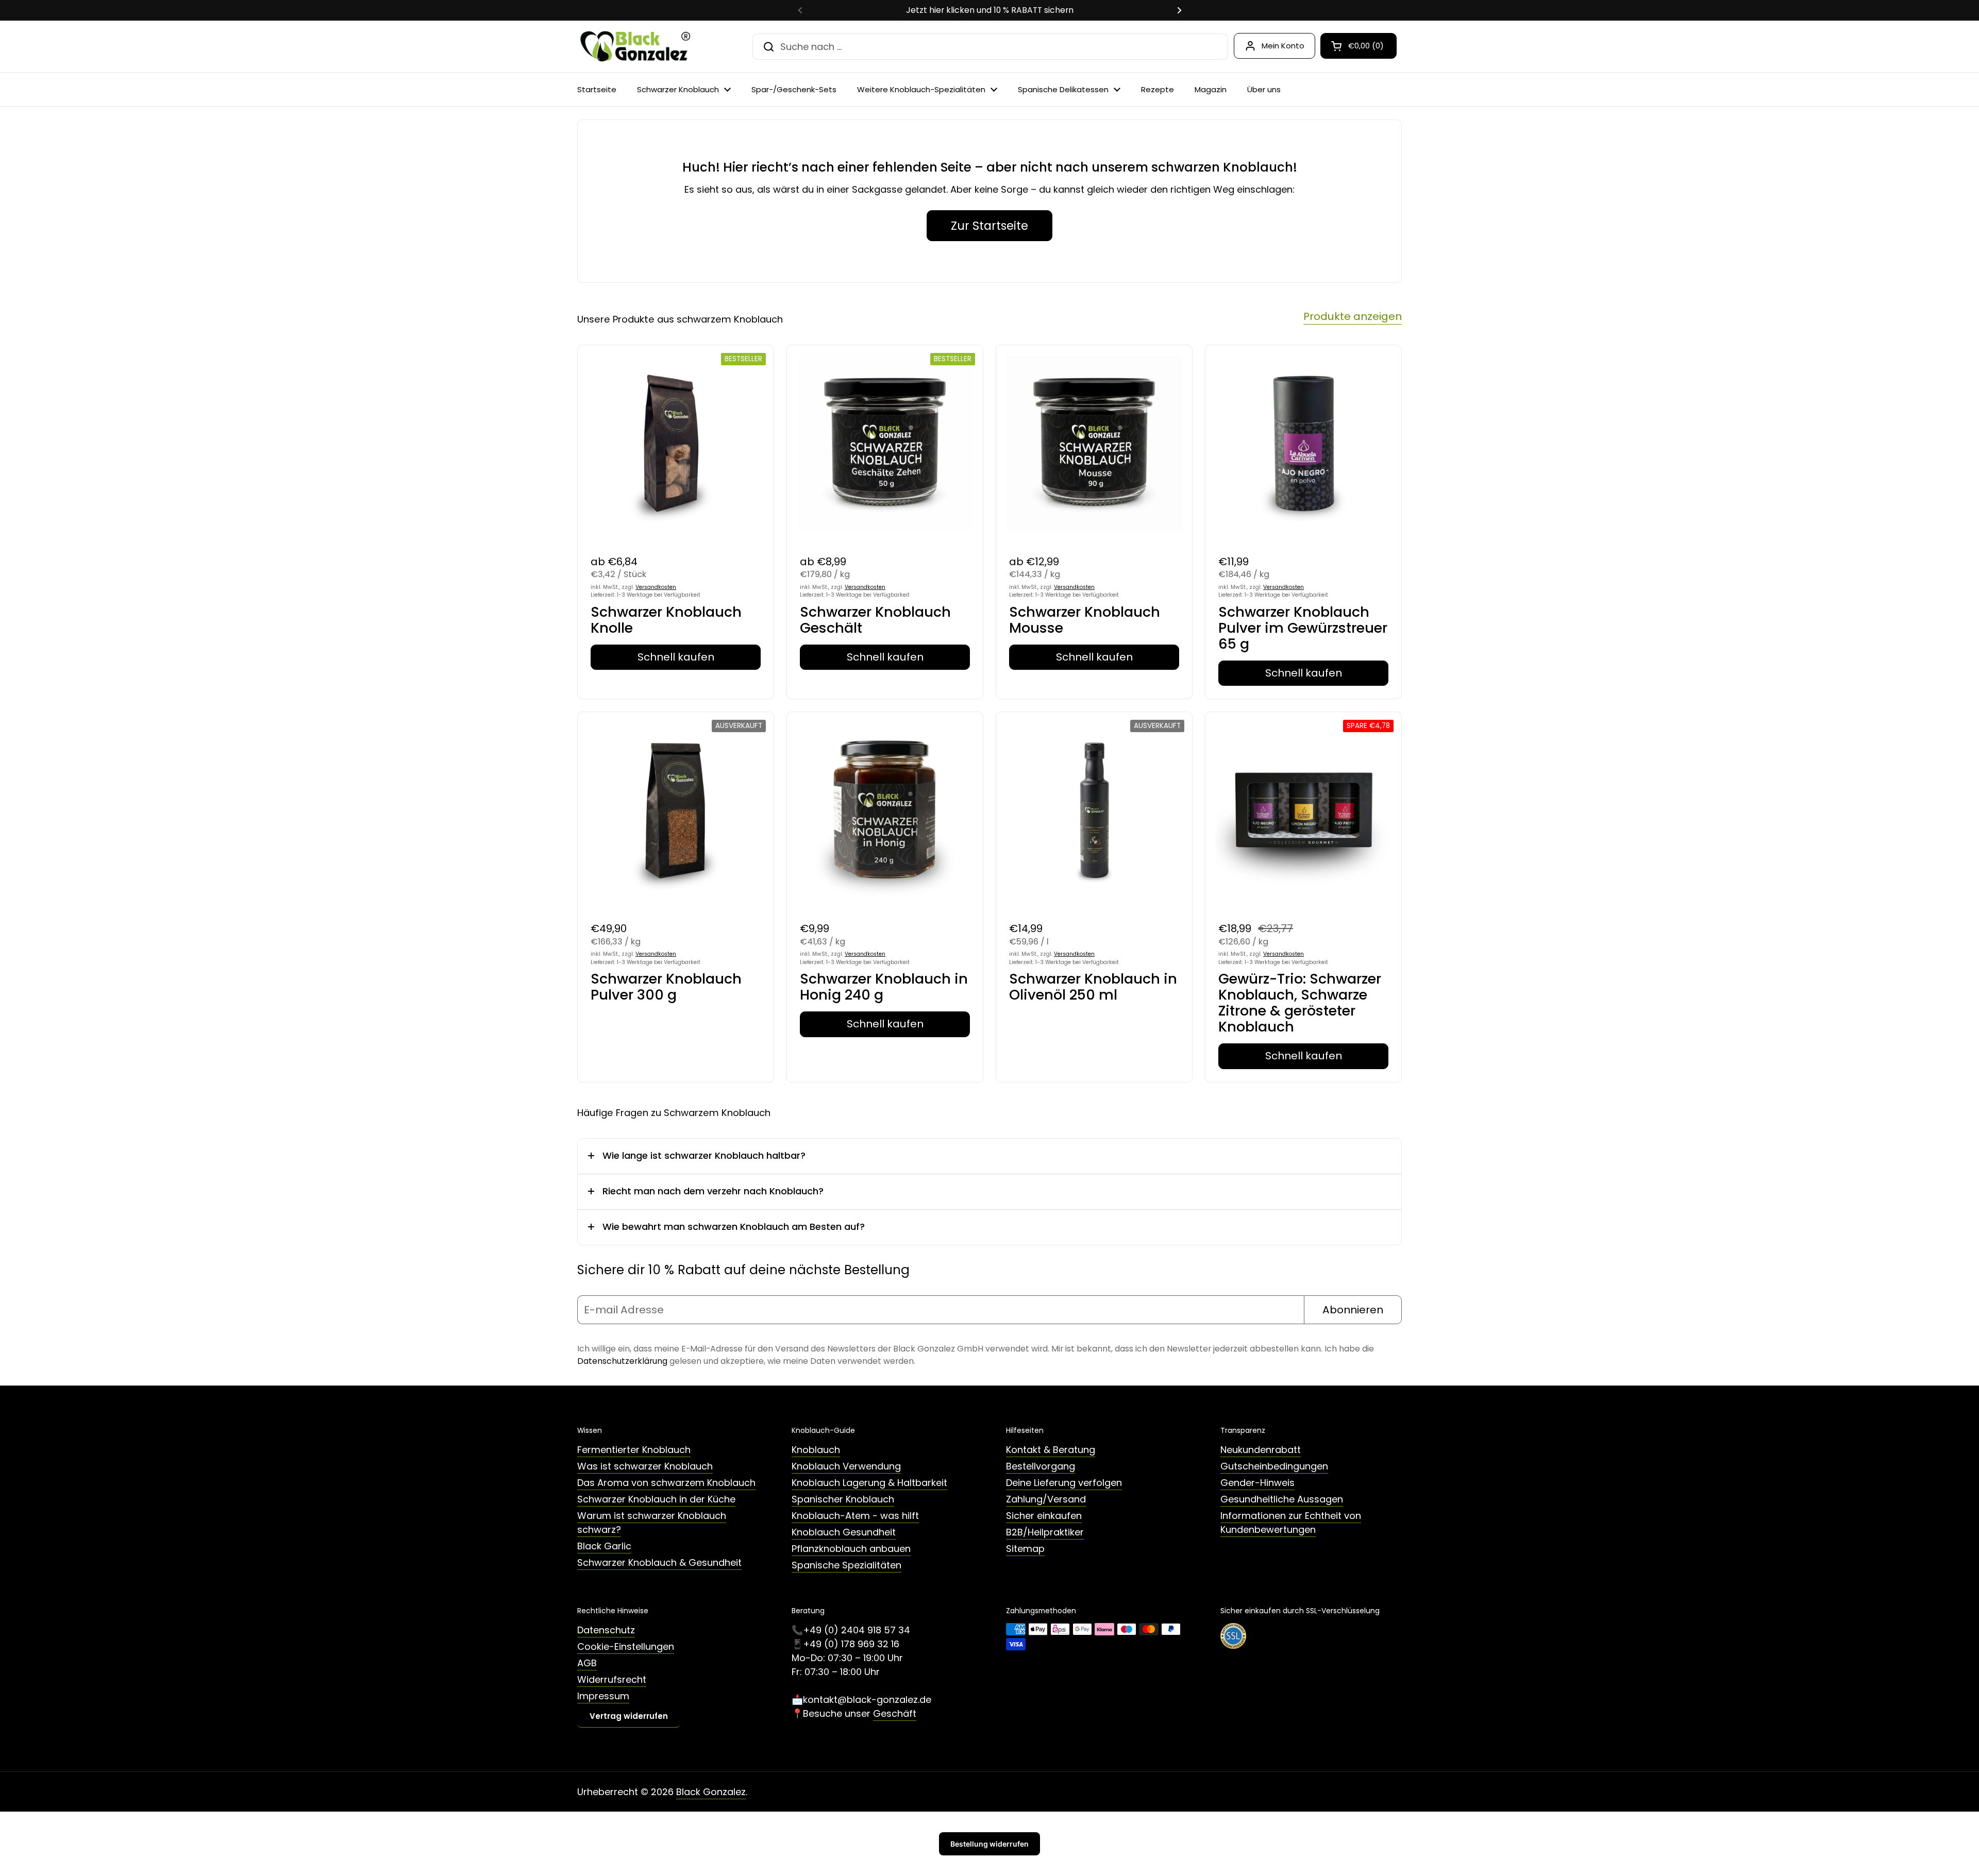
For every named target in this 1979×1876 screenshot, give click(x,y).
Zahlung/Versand (1046, 1499)
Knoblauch (816, 1450)
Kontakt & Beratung (1051, 1450)
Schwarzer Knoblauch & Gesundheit (659, 1562)
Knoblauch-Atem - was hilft (855, 1516)
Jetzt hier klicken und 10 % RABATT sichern (990, 10)
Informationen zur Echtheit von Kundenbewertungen (1291, 1523)
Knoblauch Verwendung (846, 1466)
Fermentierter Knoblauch (634, 1450)
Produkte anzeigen (1353, 316)
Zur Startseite (989, 226)
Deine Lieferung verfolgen (1064, 1483)
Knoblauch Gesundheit (844, 1532)
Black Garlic (604, 1546)
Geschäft (895, 1713)
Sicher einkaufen (1044, 1516)
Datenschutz (606, 1630)
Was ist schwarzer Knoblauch (645, 1466)
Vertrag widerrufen (629, 1716)
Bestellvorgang (1041, 1466)
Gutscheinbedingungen (1274, 1466)
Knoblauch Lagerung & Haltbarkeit (869, 1483)
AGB (587, 1663)
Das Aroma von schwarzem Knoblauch (666, 1483)
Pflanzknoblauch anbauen (851, 1549)
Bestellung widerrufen (989, 1844)
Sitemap (1025, 1549)
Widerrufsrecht (612, 1679)
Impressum (603, 1696)
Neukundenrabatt (1261, 1450)
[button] (1359, 46)
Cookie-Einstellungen (626, 1646)
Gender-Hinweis (1257, 1483)
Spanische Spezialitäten (846, 1565)
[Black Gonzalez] (634, 46)
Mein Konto (1283, 46)
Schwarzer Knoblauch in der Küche (656, 1499)
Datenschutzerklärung (622, 1361)
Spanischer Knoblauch (843, 1499)
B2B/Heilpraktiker (1045, 1532)
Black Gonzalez (711, 1792)
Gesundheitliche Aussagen (1282, 1499)
